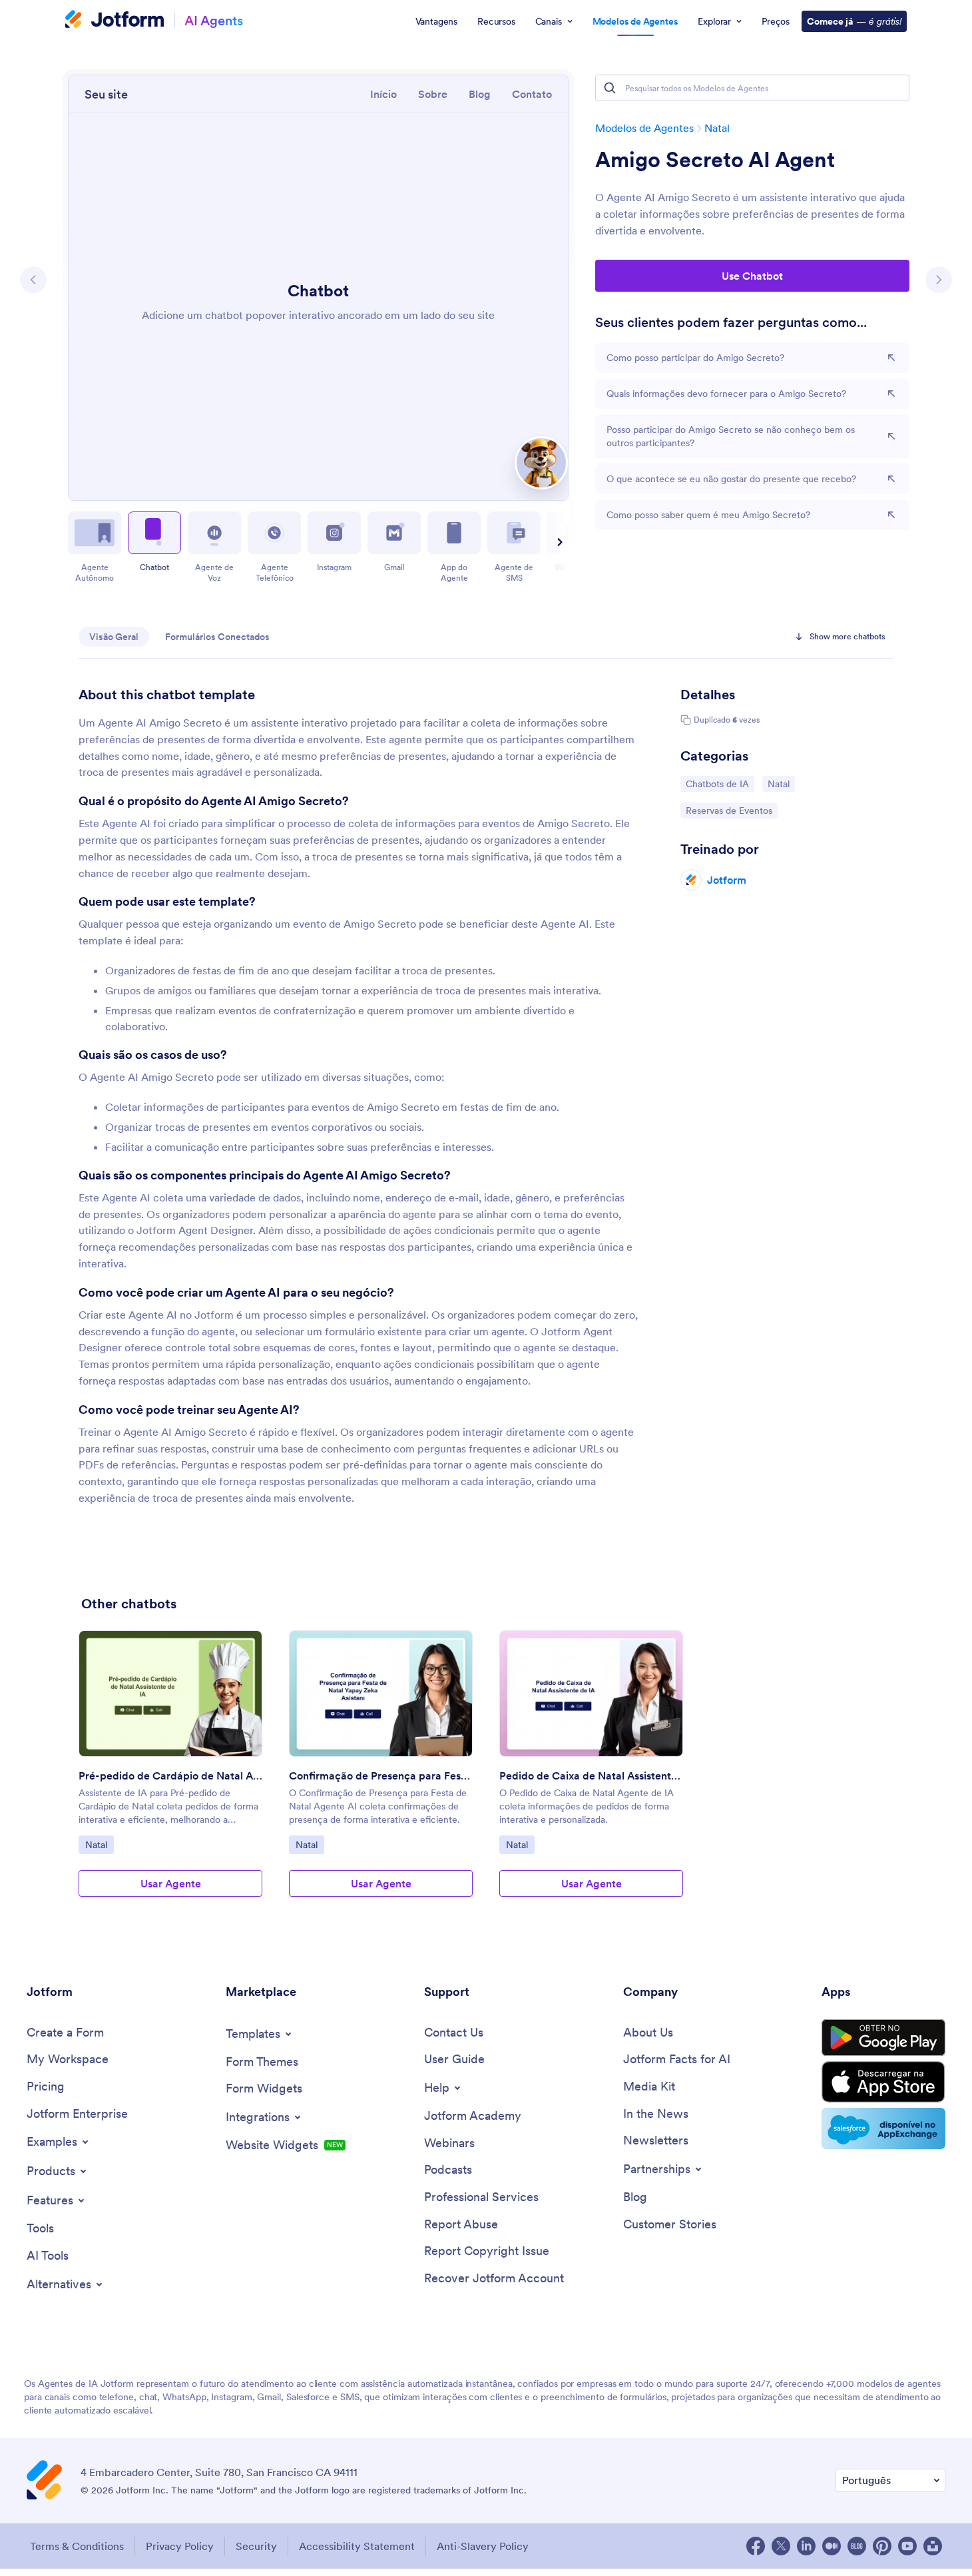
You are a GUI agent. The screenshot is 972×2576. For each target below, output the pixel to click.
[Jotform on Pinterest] (882, 2546)
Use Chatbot (752, 276)
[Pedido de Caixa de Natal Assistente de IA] (591, 1694)
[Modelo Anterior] (33, 280)
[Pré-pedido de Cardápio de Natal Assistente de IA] (170, 1694)
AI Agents (214, 20)
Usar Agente (171, 1883)
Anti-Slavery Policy (483, 2546)
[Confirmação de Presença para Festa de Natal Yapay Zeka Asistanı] (381, 1694)
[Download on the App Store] (883, 2082)
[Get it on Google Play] (883, 2038)
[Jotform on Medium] (832, 2546)
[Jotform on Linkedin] (806, 2546)
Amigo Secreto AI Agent (715, 160)
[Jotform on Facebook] (756, 2546)
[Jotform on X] (781, 2546)
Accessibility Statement (357, 2546)
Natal (717, 128)
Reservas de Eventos (729, 810)
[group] (170, 1774)
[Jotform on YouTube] (907, 2546)
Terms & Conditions (77, 2546)
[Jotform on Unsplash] (933, 2546)
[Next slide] (558, 542)
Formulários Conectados (217, 637)
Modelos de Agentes (644, 128)
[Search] (610, 88)
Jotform (727, 880)
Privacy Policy (180, 2546)
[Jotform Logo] (115, 21)
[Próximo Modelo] (939, 280)
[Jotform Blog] (857, 2546)
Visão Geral (114, 637)
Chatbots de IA (720, 784)
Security (256, 2546)
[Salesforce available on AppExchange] (883, 2128)
